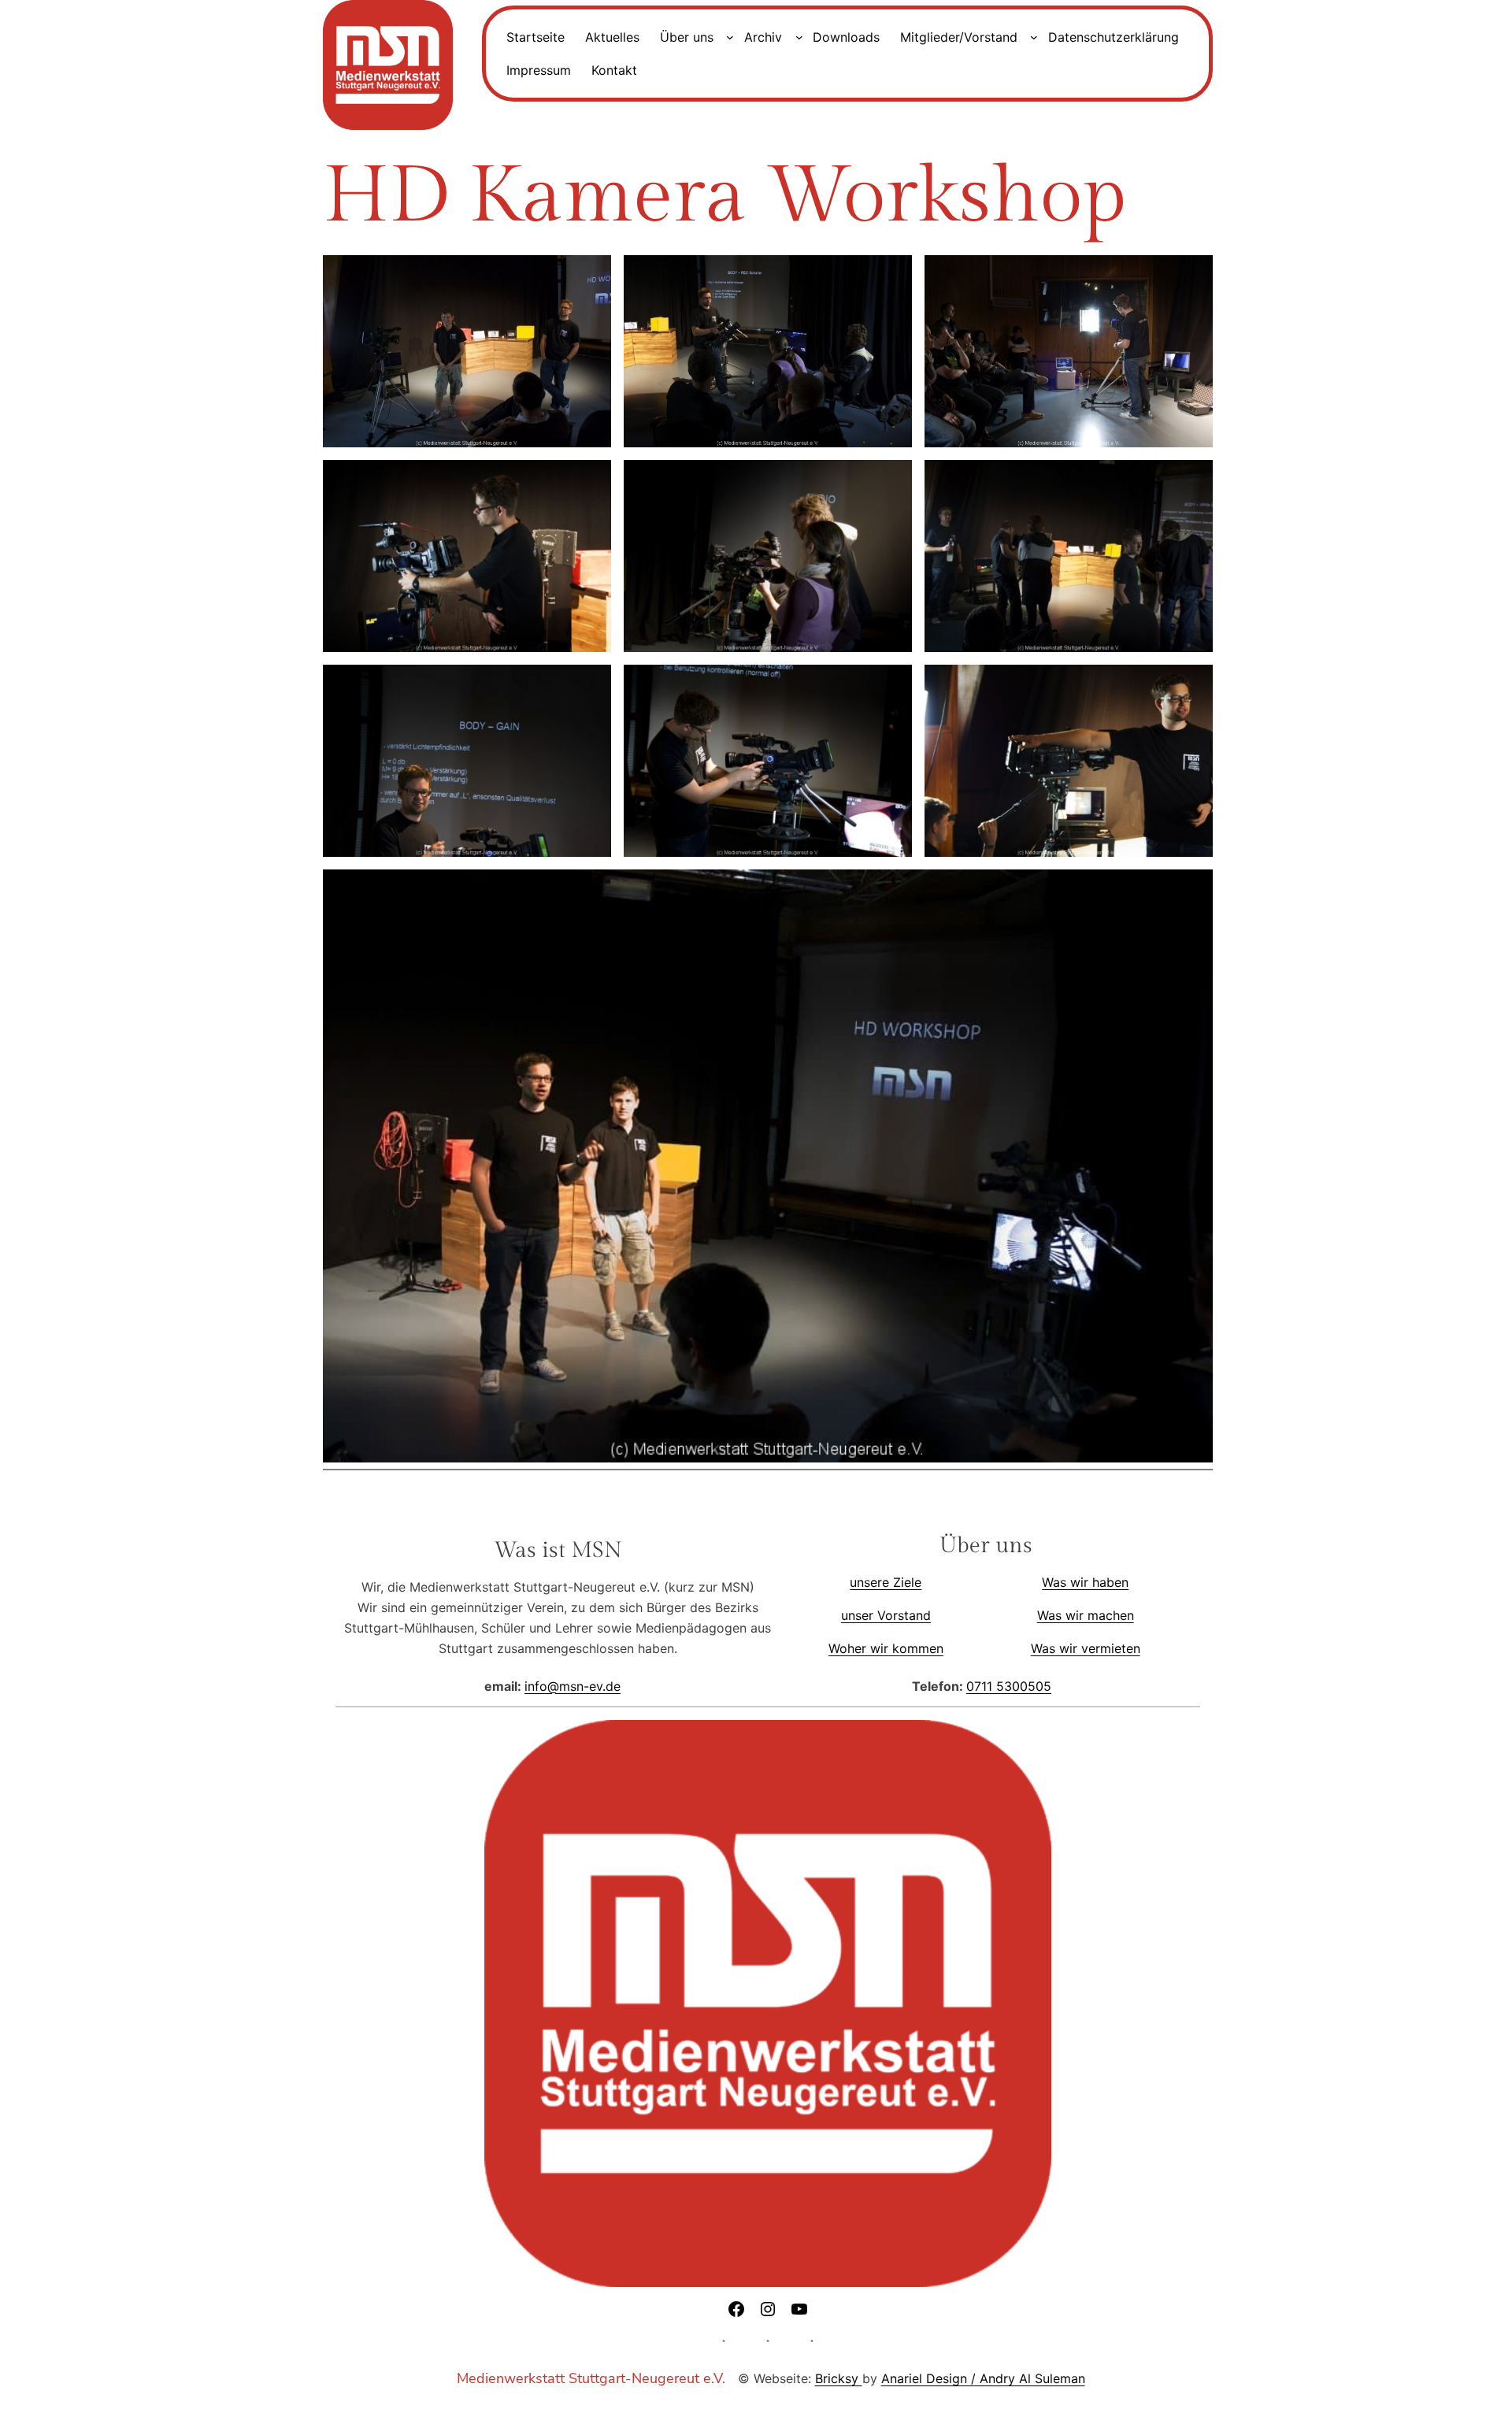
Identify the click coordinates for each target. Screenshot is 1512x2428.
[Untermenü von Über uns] (730, 37)
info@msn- (557, 1686)
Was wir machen (1086, 1615)
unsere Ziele (886, 1582)
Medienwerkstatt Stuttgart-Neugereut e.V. (591, 2378)
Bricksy (839, 2378)
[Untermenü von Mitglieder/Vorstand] (1034, 37)
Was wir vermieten (1086, 1648)
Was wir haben (1085, 1582)
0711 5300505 (1009, 1686)
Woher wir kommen (886, 1648)
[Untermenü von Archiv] (799, 37)
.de (611, 1686)
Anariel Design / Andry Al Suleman (983, 2378)
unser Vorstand (886, 1615)
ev (596, 1686)
